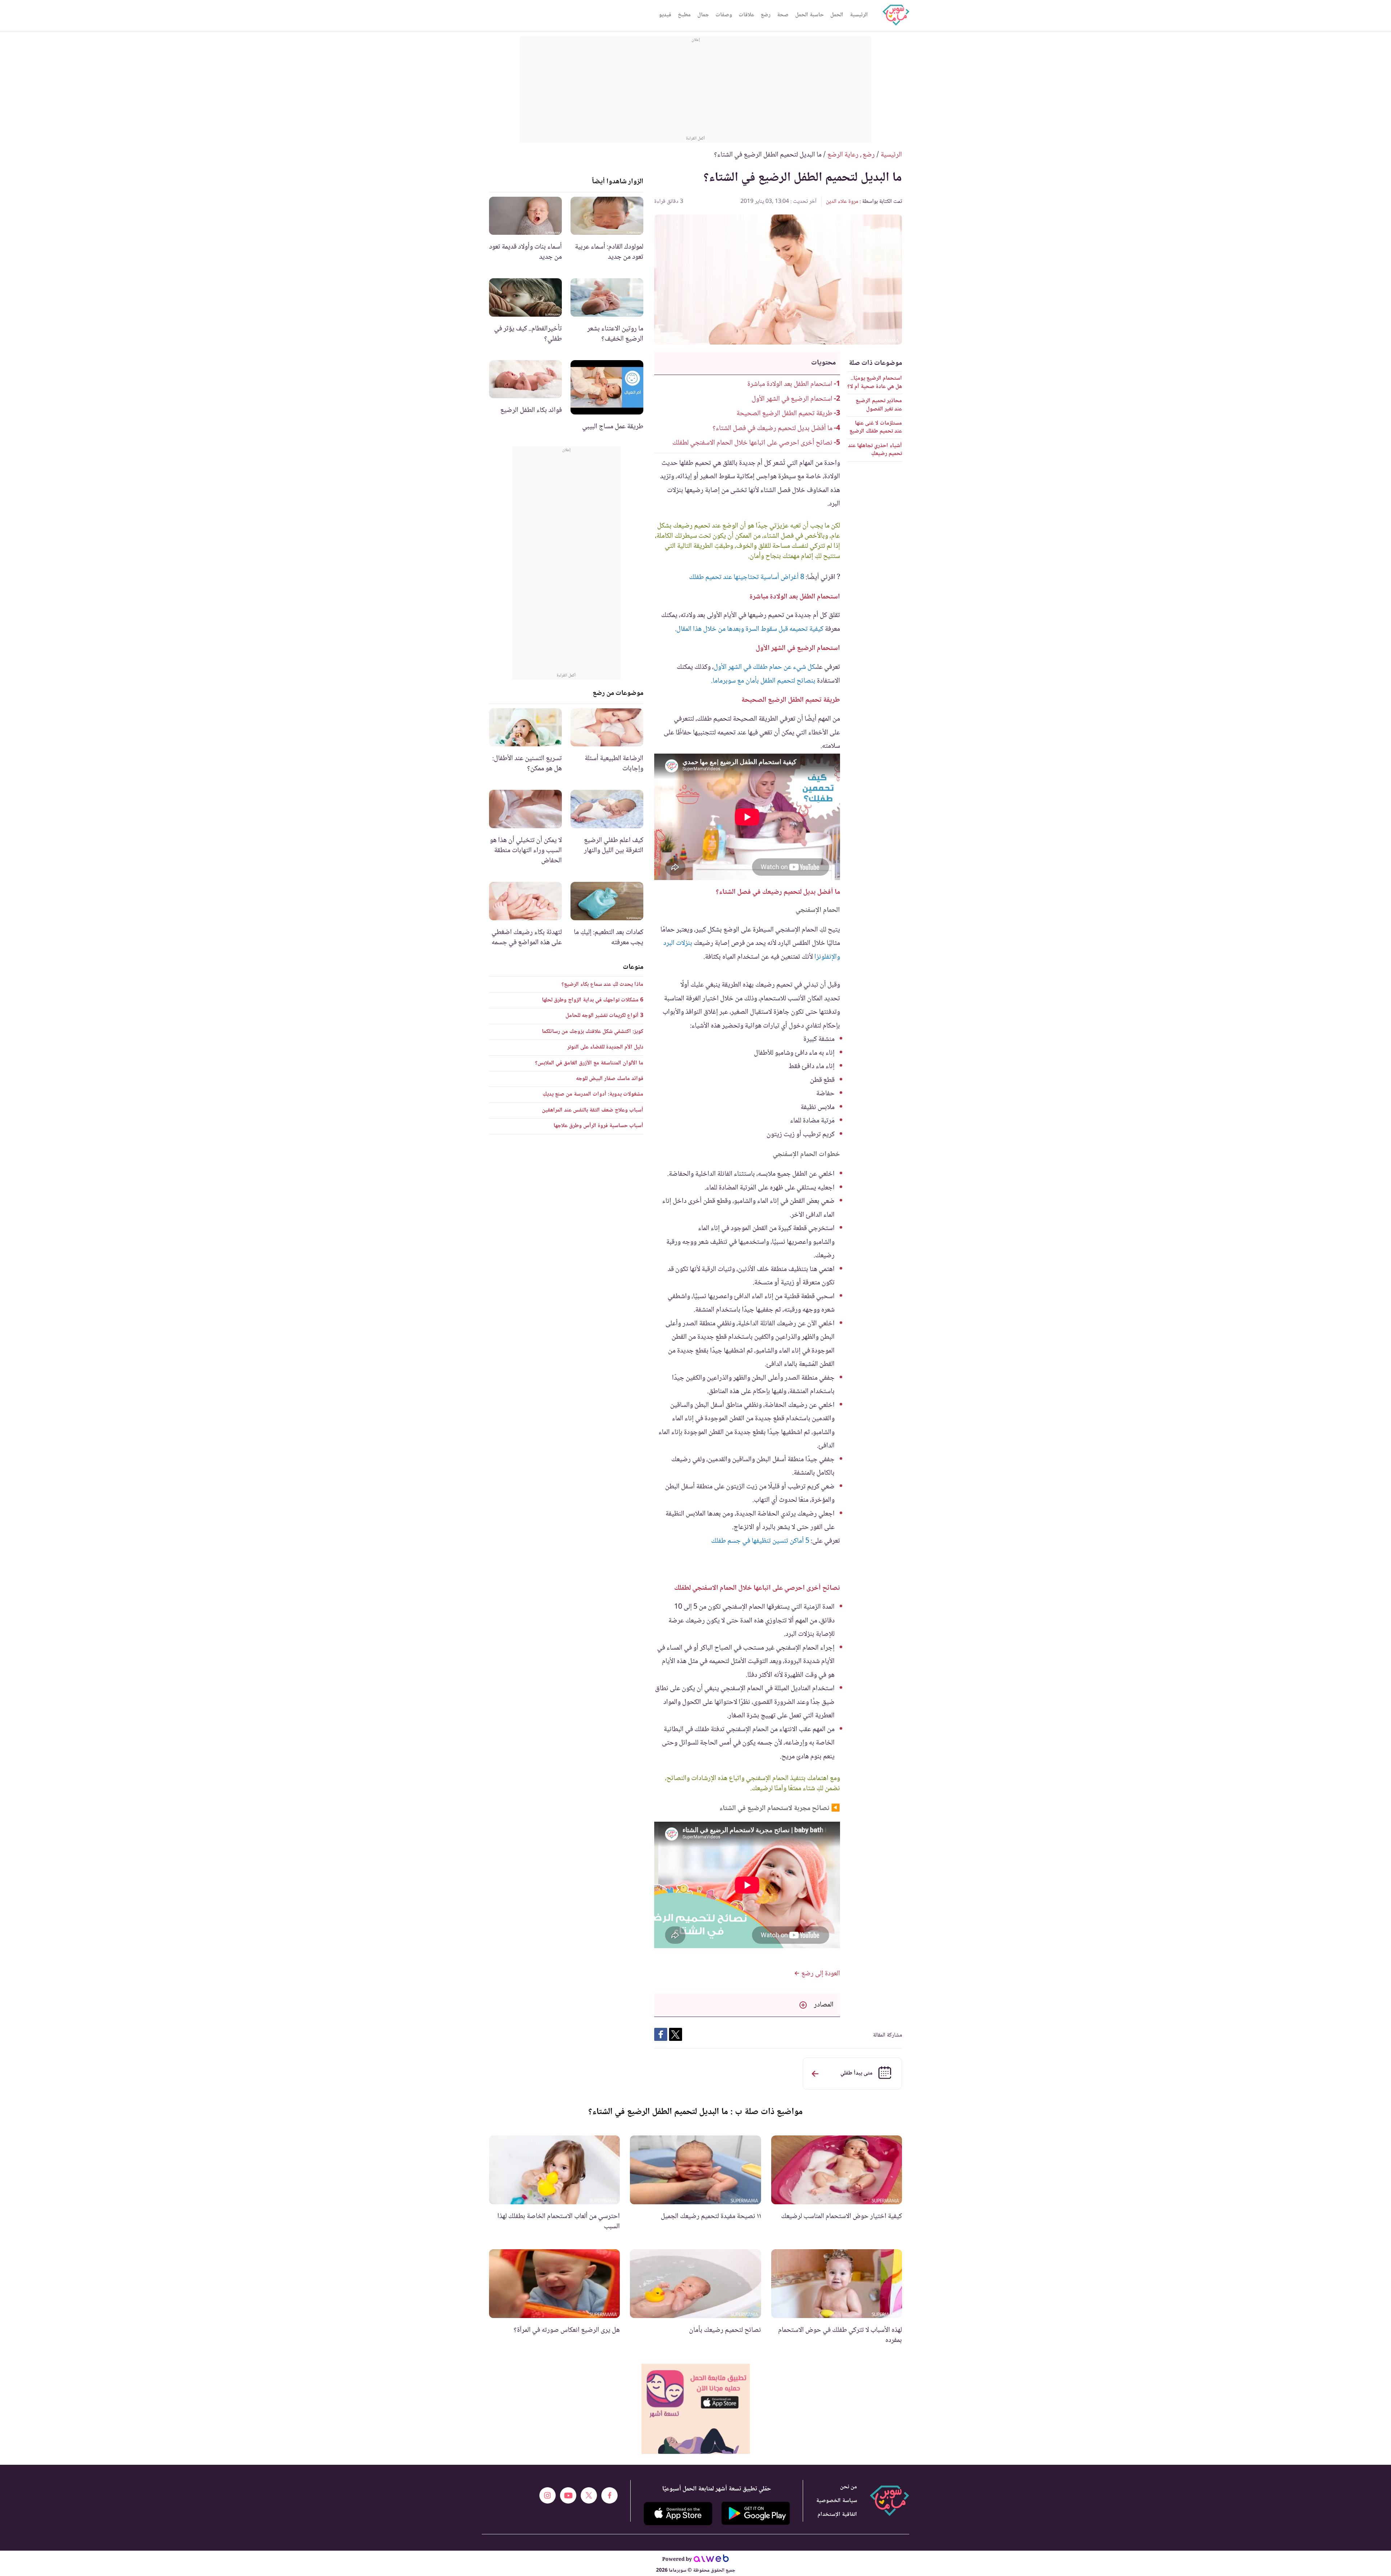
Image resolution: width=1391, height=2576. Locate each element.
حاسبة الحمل (809, 15)
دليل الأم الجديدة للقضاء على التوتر (605, 1047)
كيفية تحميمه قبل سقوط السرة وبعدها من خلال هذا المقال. (749, 629)
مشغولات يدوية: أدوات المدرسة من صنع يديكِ (593, 1094)
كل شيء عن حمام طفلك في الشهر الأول (764, 667)
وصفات (724, 15)
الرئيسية (859, 15)
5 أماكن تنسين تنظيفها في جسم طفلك (760, 1541)
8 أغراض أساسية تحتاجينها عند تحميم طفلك (747, 578)
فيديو (665, 15)
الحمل (837, 15)
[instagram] (548, 2495)
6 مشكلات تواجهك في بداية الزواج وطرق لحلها (593, 1000)
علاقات (746, 15)
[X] (589, 2495)
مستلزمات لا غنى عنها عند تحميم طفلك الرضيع (876, 427)
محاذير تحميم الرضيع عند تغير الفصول (879, 405)
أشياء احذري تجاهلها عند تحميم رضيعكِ (875, 450)
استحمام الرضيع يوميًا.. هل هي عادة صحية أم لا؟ (875, 382)
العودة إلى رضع (820, 1974)
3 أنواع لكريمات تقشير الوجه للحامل (604, 1016)
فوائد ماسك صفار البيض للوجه (610, 1079)
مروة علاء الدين (842, 202)
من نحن (849, 2487)
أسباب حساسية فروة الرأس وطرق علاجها (598, 1126)
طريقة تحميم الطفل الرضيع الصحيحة (784, 414)
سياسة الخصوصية (837, 2501)
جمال (703, 15)
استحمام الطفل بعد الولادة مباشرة (790, 384)
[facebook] (609, 2495)
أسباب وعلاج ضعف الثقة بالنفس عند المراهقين (593, 1110)
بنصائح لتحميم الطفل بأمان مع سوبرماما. (763, 681)
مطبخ (684, 15)
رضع (766, 15)
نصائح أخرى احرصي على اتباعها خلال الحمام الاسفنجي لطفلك (752, 443)
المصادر (824, 2005)
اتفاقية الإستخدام (837, 2515)
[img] (696, 2409)
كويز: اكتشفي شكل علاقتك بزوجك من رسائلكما (593, 1032)
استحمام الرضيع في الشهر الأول (792, 399)
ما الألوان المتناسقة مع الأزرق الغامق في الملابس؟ (589, 1063)
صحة (783, 15)
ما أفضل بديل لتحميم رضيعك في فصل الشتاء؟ (772, 429)
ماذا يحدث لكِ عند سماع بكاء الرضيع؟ (602, 985)
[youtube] (568, 2495)
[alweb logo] (711, 2560)
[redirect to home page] (896, 15)
